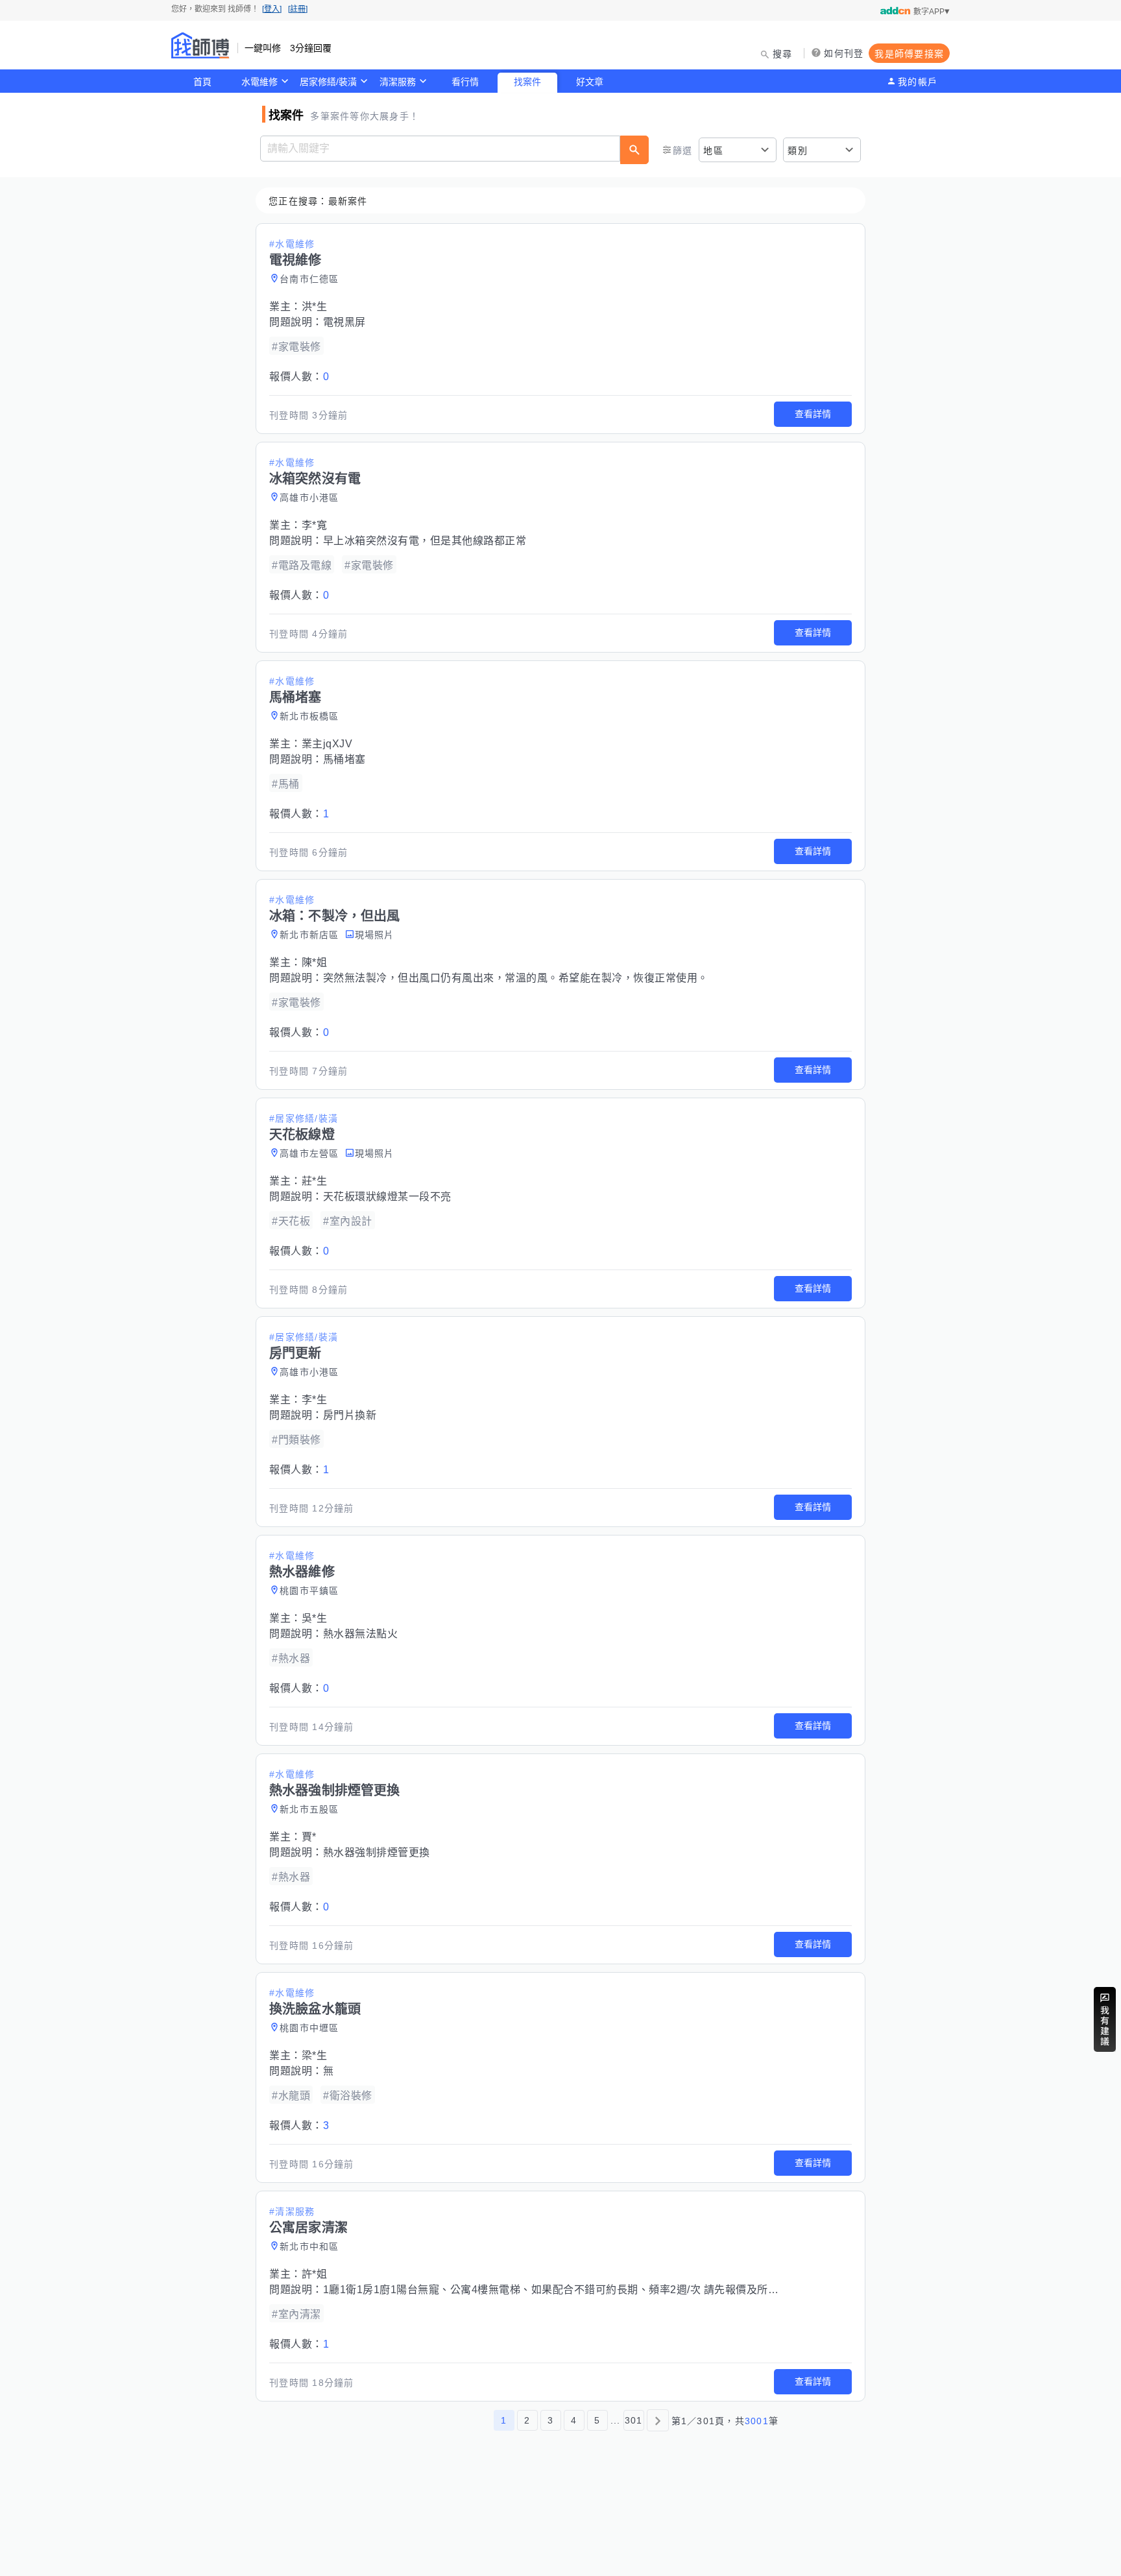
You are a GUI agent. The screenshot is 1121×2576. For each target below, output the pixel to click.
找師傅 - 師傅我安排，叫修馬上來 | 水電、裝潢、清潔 (200, 45)
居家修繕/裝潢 (328, 82)
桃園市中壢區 (309, 2028)
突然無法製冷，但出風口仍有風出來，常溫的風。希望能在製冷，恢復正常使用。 (516, 978)
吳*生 (315, 1618)
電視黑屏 (344, 322)
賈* (309, 1837)
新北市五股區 (309, 1809)
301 (634, 2420)
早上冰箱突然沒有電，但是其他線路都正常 (425, 541)
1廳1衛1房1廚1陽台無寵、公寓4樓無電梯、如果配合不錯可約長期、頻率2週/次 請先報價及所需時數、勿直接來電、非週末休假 (626, 2290)
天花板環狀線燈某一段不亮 (387, 1197)
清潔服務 (398, 82)
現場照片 (375, 935)
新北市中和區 (309, 2246)
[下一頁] (658, 2420)
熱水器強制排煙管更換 (377, 1852)
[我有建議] (1105, 2019)
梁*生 (315, 2055)
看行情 (465, 82)
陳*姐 (315, 962)
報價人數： (299, 377)
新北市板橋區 (309, 716)
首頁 (202, 82)
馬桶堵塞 (344, 759)
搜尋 (783, 54)
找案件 (527, 82)
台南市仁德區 (309, 279)
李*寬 (315, 525)
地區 (713, 150)
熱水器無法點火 (361, 1634)
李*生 (315, 1400)
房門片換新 (350, 1415)
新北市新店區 (309, 935)
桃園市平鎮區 (309, 1591)
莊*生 (315, 1181)
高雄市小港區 (309, 498)
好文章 (590, 82)
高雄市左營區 (309, 1153)
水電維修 (259, 82)
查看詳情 (813, 414)
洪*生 (315, 307)
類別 (798, 150)
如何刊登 (844, 53)
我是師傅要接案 (909, 54)
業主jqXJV (327, 744)
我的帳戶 (918, 82)
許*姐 (315, 2274)
